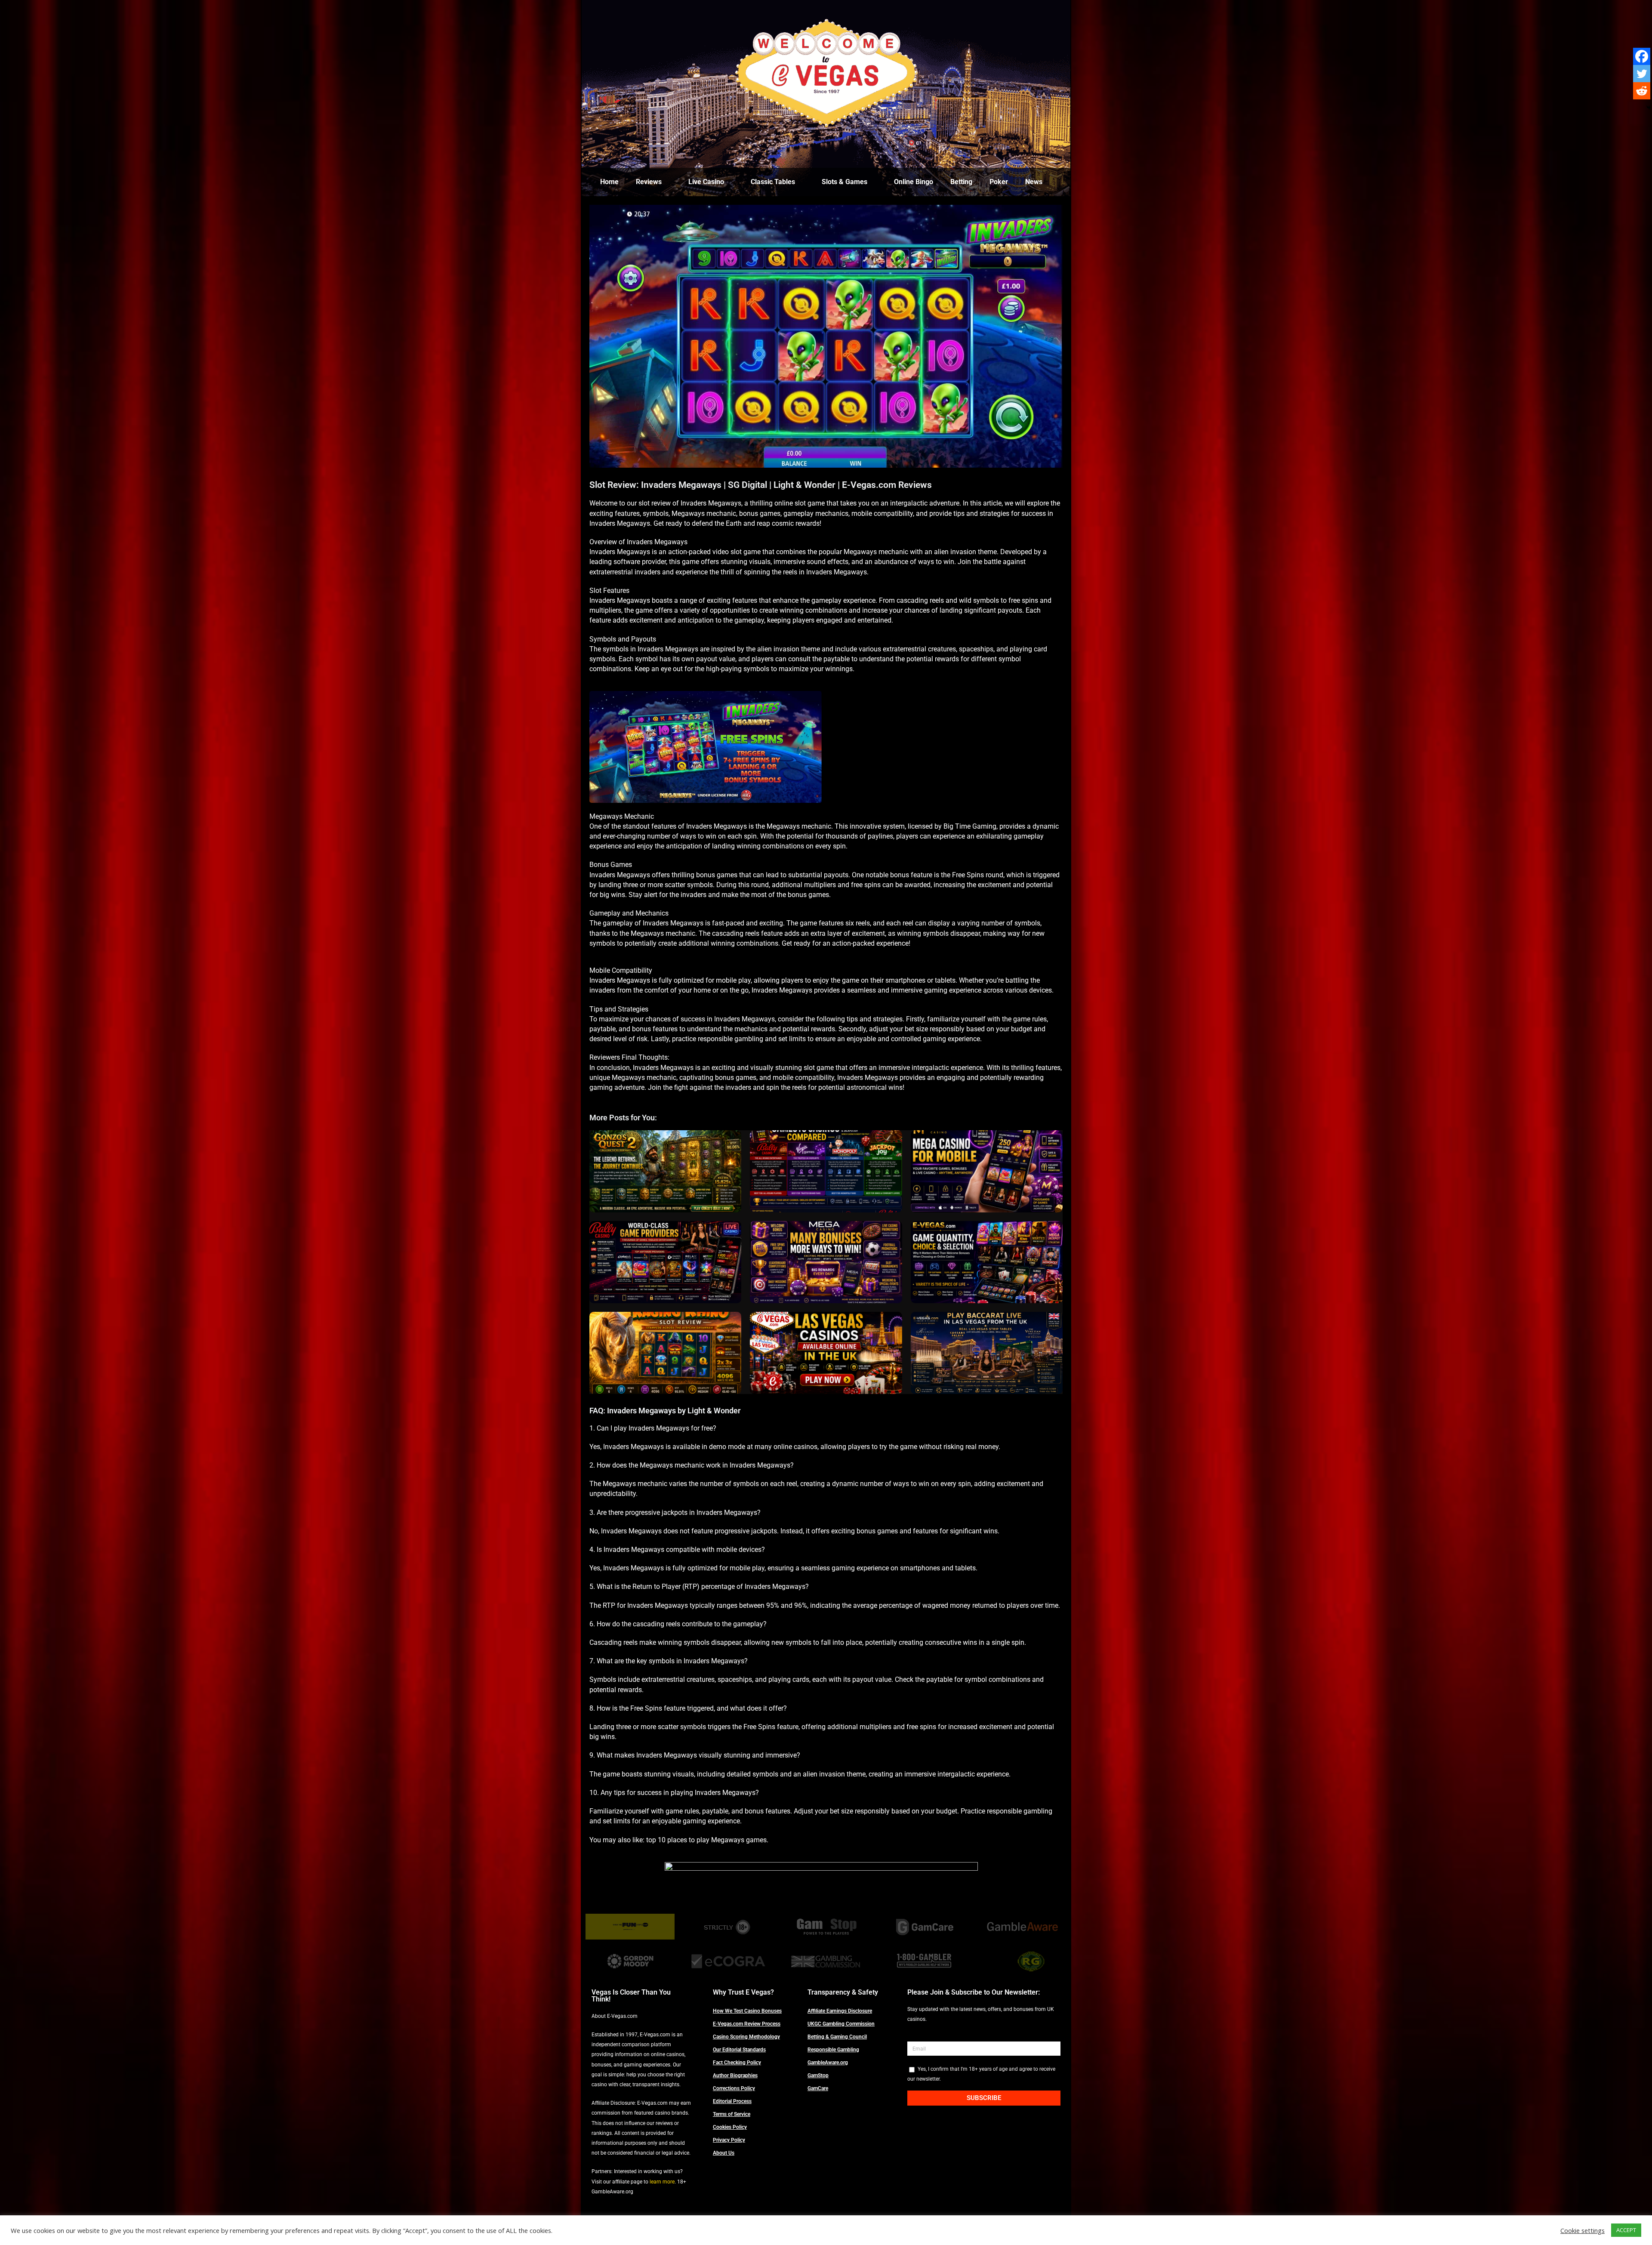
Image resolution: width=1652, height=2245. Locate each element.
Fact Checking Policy (737, 2063)
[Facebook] (1642, 56)
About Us (724, 2153)
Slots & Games (844, 182)
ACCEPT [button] (1626, 2230)
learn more (662, 2182)
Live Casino (706, 182)
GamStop (818, 2075)
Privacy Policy (729, 2140)
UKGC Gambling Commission (841, 2024)
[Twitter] (1642, 74)
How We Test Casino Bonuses (747, 2011)
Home (609, 182)
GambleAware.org (828, 2063)
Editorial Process (732, 2101)
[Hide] (1649, 108)
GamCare (818, 2088)
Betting (961, 182)
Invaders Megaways (837, 572)
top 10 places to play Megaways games (706, 1840)
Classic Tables (773, 182)
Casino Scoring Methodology (746, 2037)
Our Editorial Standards (739, 2050)
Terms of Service (732, 2114)
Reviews (649, 182)
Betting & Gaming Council (837, 2037)
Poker (999, 182)
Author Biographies (735, 2075)
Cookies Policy (730, 2127)
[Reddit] (1642, 91)
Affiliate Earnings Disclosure (840, 2011)
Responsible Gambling (833, 2050)
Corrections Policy (734, 2088)
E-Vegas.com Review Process (747, 2024)
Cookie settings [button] (1583, 2230)
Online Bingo (914, 182)
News (1034, 182)
